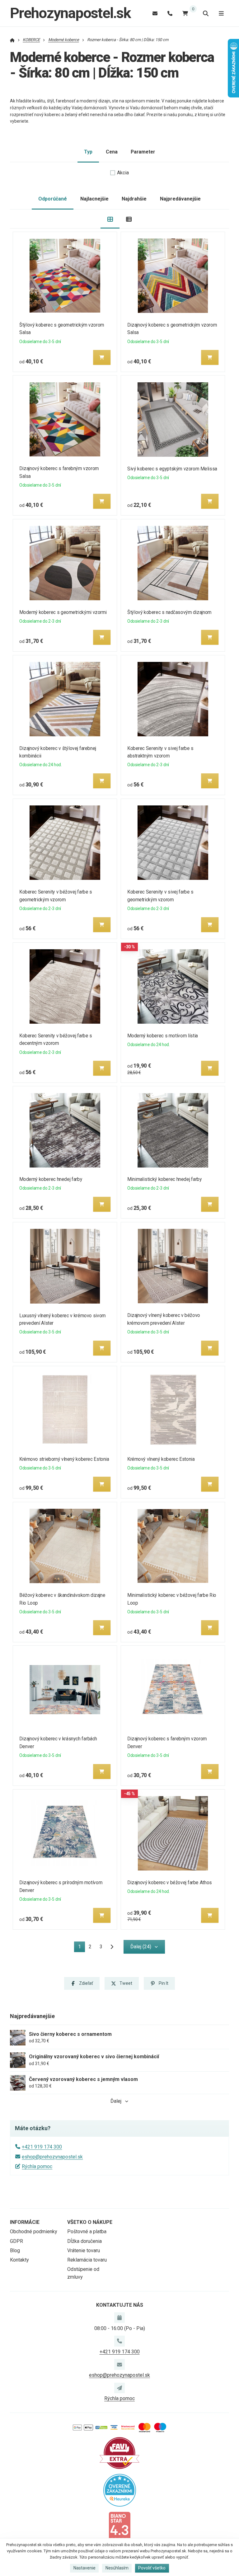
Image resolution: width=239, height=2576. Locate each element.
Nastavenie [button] (84, 2568)
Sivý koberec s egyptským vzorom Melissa (172, 469)
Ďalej (116, 2101)
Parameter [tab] (143, 152)
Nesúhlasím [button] (117, 2568)
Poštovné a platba (87, 2232)
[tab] (110, 219)
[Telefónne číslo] (170, 13)
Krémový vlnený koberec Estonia (161, 1459)
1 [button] (81, 1948)
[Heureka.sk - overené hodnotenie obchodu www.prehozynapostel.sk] (120, 2490)
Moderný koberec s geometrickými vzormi (63, 612)
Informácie (25, 2222)
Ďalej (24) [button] (141, 1947)
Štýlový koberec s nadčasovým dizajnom (169, 612)
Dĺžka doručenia (84, 2241)
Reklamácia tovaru (87, 2260)
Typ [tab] (88, 152)
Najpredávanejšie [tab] (180, 199)
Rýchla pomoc (37, 2166)
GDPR (16, 2241)
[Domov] (12, 40)
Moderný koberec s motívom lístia (163, 1036)
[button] (102, 357)
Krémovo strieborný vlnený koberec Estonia (64, 1459)
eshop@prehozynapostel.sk (52, 2157)
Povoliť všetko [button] (152, 2568)
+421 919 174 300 (42, 2147)
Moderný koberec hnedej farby (51, 1179)
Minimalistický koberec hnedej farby (164, 1179)
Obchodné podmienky (34, 2232)
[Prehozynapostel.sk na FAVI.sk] (119, 2453)
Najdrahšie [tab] (134, 199)
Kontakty (19, 2260)
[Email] (155, 13)
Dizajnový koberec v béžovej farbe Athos (170, 1882)
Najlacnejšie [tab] (94, 199)
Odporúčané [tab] (53, 199)
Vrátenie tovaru (84, 2250)
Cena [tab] (112, 152)
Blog (15, 2250)
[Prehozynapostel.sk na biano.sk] (119, 2527)
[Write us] (119, 2388)
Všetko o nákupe (90, 2222)
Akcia (123, 173)
